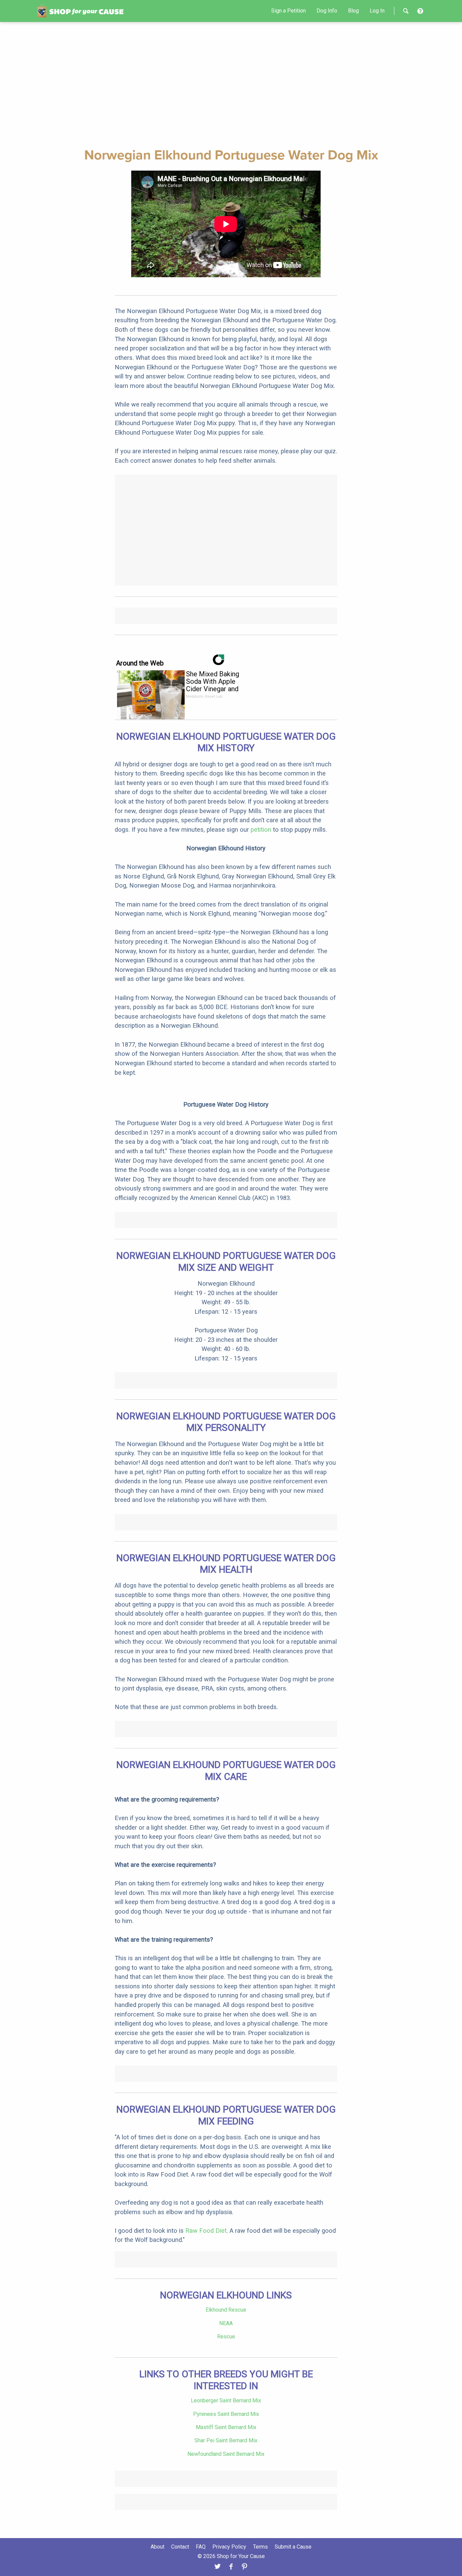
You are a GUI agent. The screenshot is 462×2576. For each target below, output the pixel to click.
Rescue (226, 2337)
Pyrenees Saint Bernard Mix (226, 2414)
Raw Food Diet (206, 2231)
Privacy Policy (229, 2547)
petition (261, 829)
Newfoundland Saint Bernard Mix (226, 2454)
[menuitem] (288, 11)
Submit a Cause (293, 2547)
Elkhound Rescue (226, 2310)
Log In (377, 11)
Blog (353, 11)
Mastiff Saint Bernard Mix (226, 2427)
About (157, 2547)
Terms (260, 2547)
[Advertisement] (231, 84)
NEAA (226, 2323)
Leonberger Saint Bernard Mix (226, 2400)
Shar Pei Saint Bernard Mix (226, 2440)
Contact (180, 2547)
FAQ (201, 2547)
